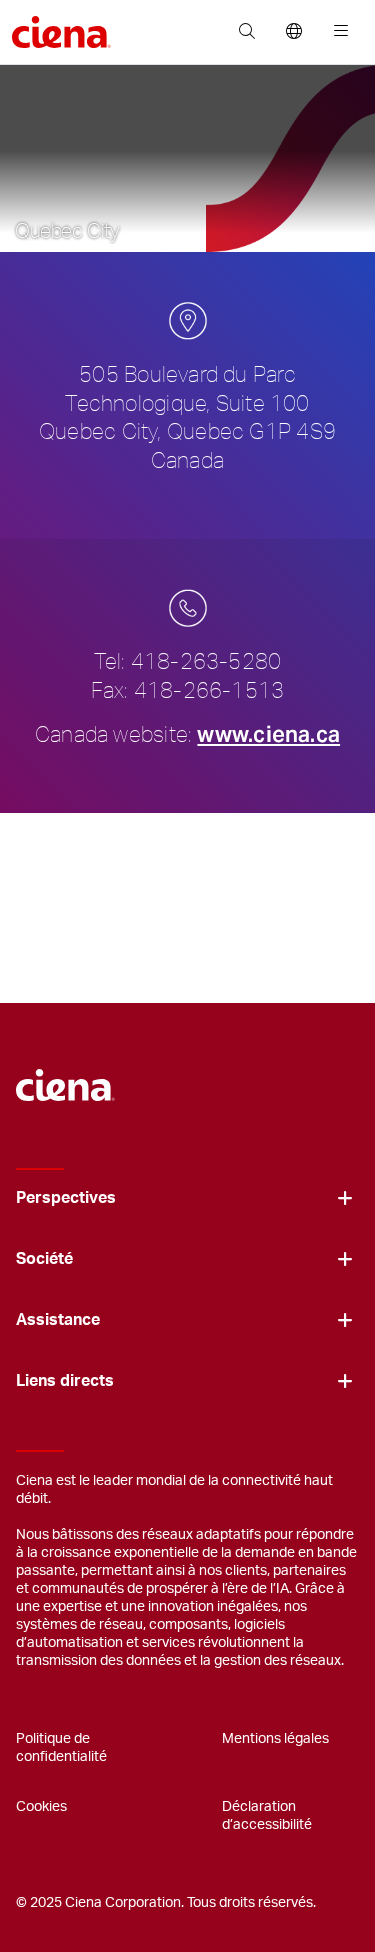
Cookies (41, 1807)
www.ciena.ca (268, 734)
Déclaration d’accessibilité (267, 1816)
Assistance (58, 1320)
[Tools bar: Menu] (336, 32)
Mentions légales (275, 1739)
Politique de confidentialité (61, 1748)
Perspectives (66, 1198)
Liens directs (65, 1381)
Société (44, 1259)
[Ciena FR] (65, 1075)
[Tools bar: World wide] (293, 32)
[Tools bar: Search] (246, 32)
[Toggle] (345, 1198)
